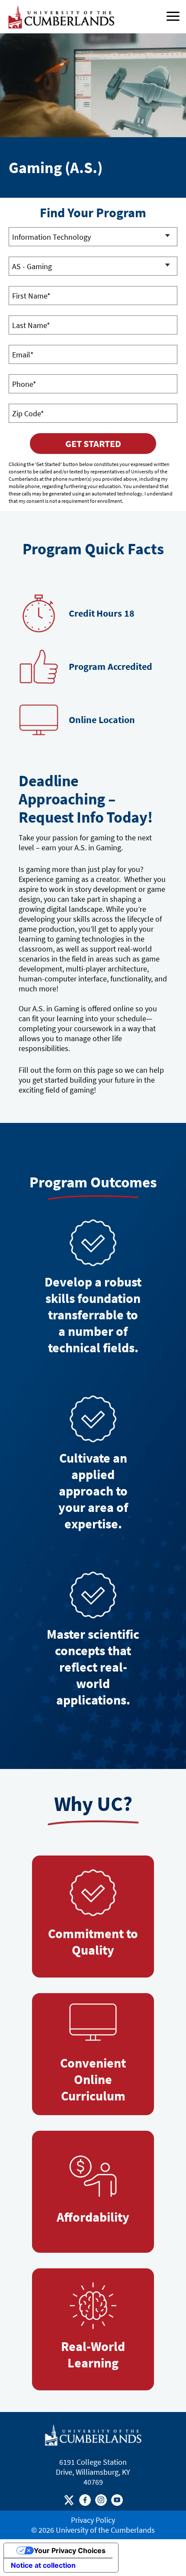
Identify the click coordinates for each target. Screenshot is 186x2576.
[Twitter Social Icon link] (69, 2502)
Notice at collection (43, 2565)
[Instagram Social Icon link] (101, 2502)
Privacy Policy (93, 2520)
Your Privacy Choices (70, 2550)
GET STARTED (93, 444)
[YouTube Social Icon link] (117, 2502)
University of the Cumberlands (105, 2530)
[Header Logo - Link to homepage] (63, 17)
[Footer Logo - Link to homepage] (93, 2435)
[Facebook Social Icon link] (85, 2502)
